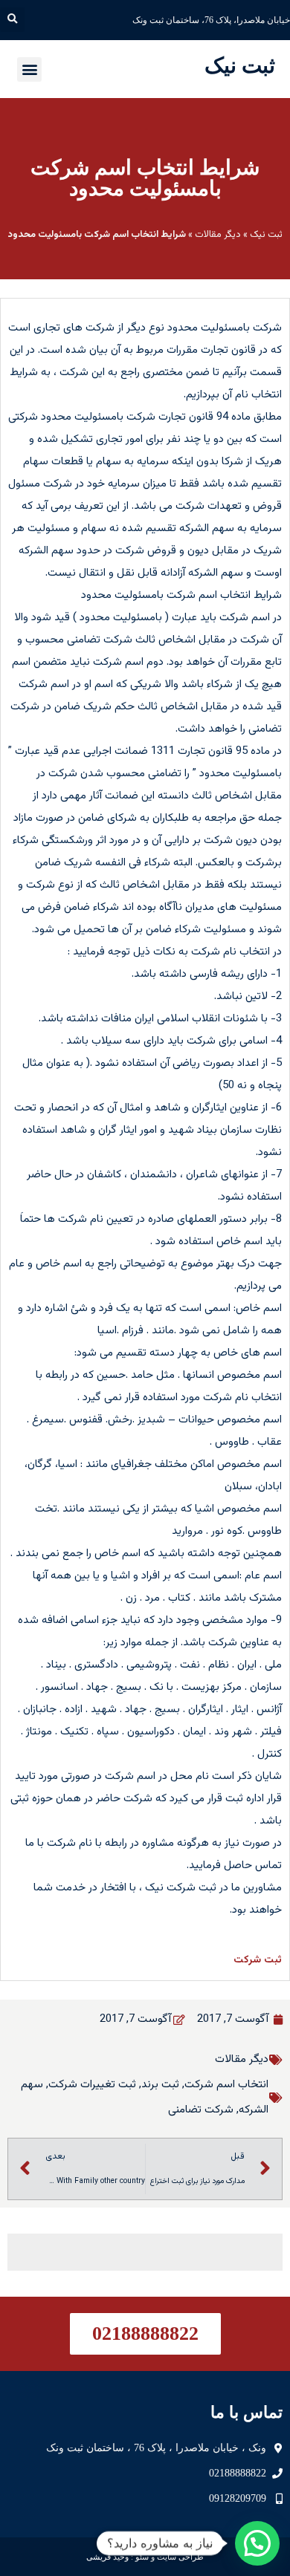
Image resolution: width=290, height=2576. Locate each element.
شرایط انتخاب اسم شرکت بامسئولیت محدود (145, 178)
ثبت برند (160, 2085)
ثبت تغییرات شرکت (92, 2085)
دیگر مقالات (218, 235)
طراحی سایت (180, 2557)
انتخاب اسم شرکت (226, 2085)
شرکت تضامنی (201, 2110)
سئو (142, 2557)
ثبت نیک (240, 65)
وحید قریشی (107, 2557)
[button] (12, 20)
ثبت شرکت (258, 1960)
